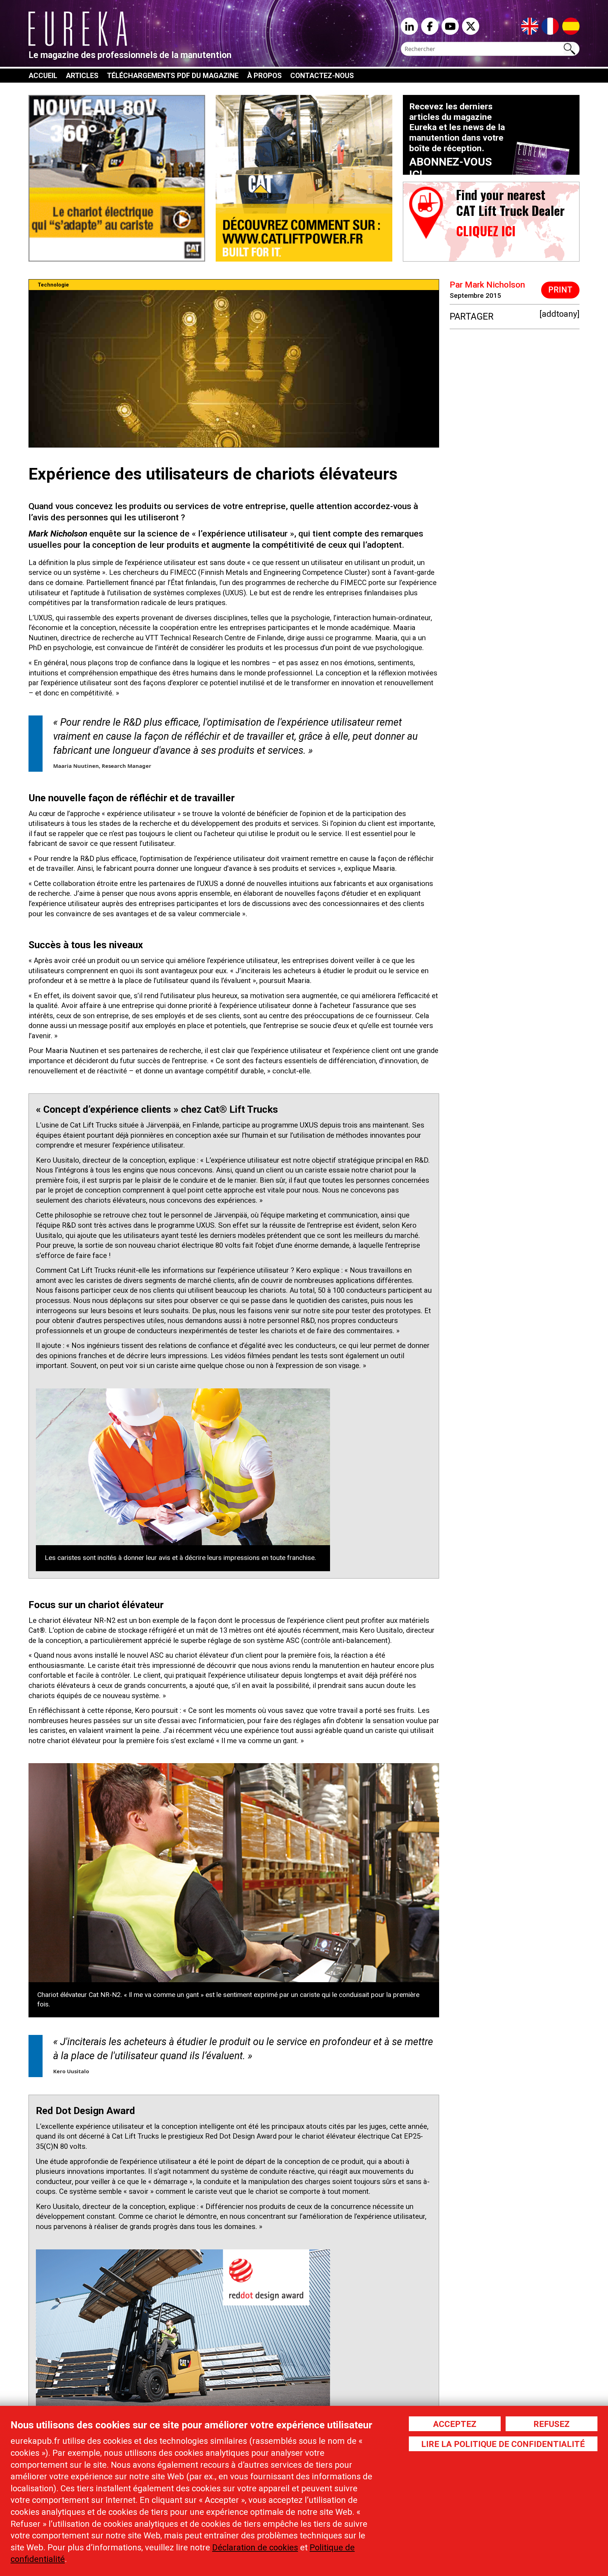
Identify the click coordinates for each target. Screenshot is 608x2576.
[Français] (550, 26)
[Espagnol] (571, 26)
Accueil (43, 76)
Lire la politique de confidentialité (503, 2444)
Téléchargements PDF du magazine (173, 76)
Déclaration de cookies (255, 2548)
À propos (264, 76)
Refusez (552, 2424)
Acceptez (455, 2424)
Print (560, 290)
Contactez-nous (322, 76)
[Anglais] (530, 26)
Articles (82, 76)
